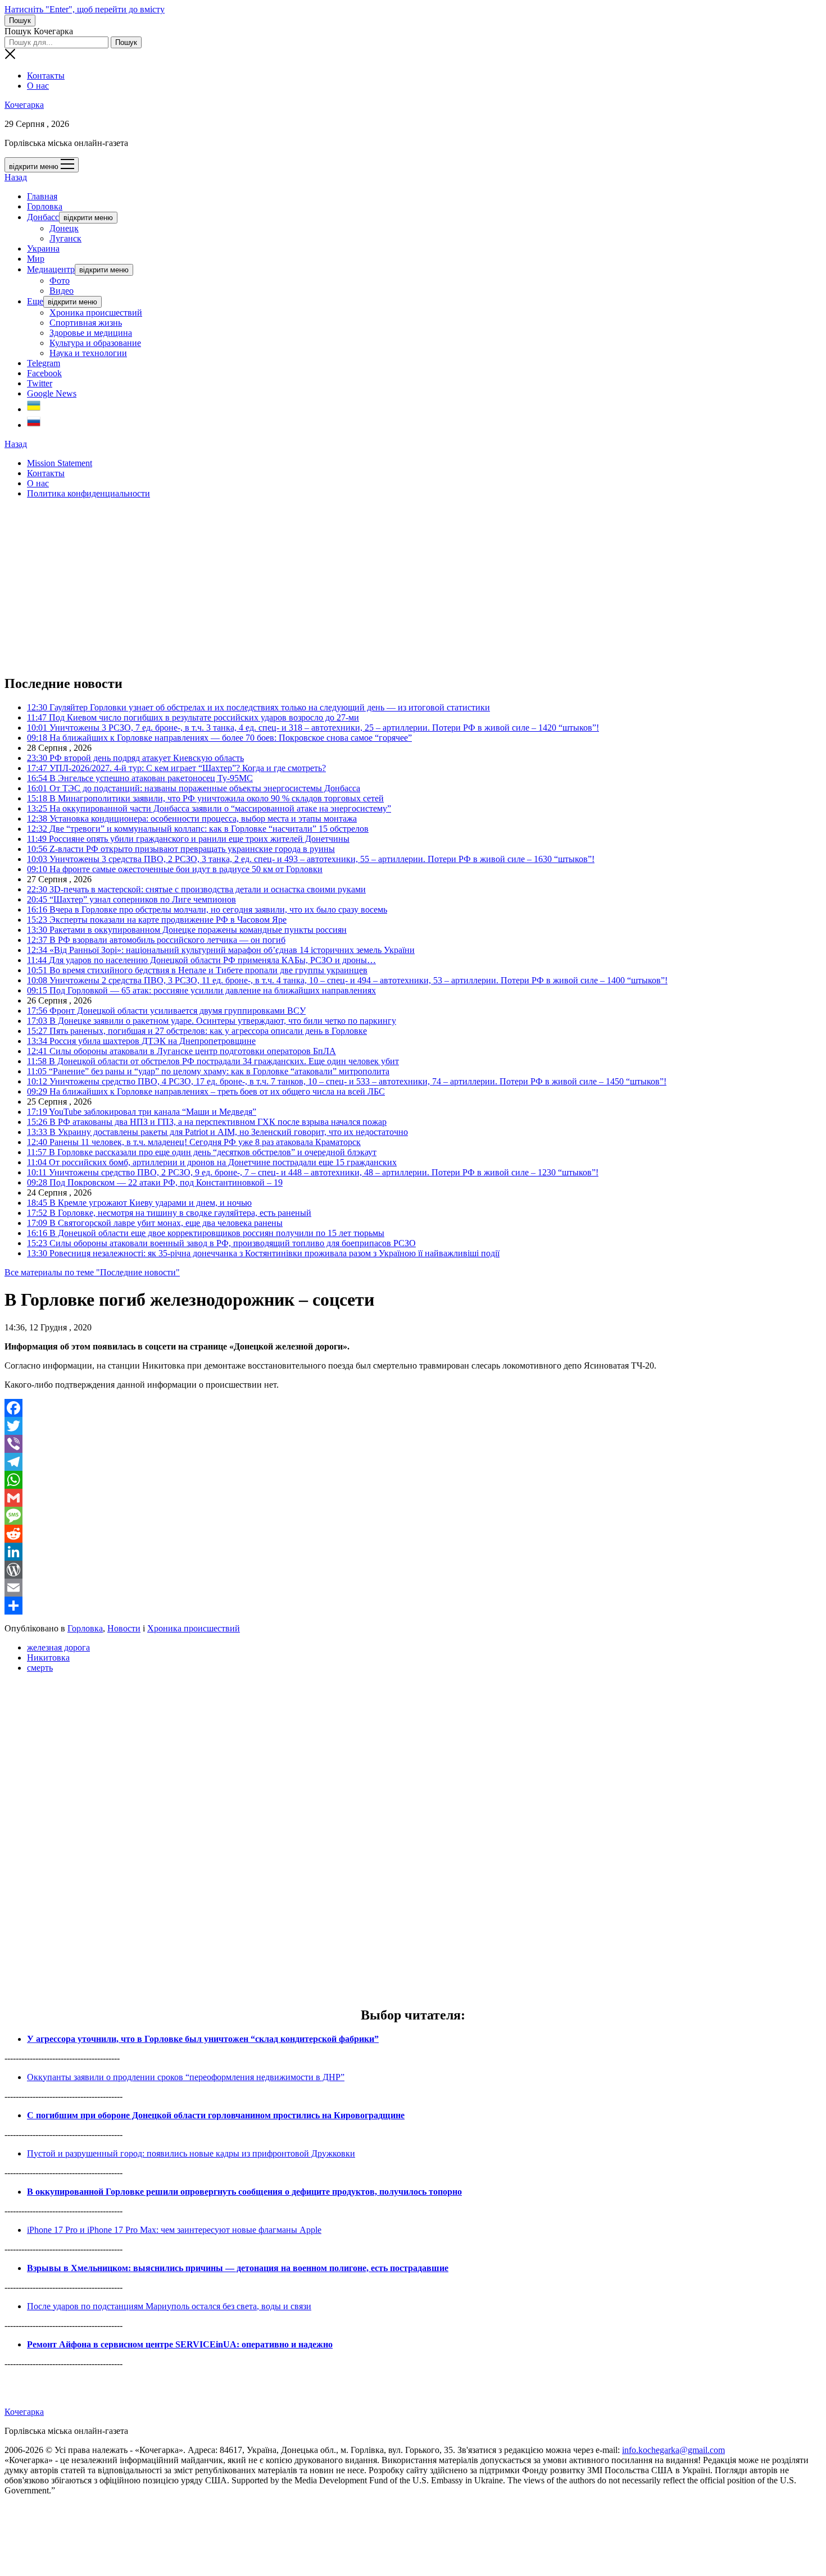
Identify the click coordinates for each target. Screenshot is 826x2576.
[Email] (413, 1588)
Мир (36, 259)
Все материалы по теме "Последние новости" (92, 1272)
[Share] (413, 1606)
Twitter (40, 383)
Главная (42, 196)
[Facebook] (413, 1408)
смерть (40, 1668)
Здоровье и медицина (91, 333)
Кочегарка (24, 105)
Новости (124, 1628)
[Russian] (34, 425)
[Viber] (413, 1444)
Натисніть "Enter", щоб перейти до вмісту (85, 9)
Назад (16, 177)
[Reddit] (413, 1534)
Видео (62, 291)
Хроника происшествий (96, 313)
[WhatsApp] (413, 1480)
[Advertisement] (342, 586)
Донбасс (43, 217)
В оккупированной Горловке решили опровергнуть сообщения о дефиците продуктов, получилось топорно (244, 2192)
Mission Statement (60, 463)
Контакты (46, 76)
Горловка (45, 206)
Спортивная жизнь (86, 323)
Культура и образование (95, 343)
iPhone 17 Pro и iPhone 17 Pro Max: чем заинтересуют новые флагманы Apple (174, 2230)
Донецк (64, 228)
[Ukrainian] (34, 409)
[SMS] (413, 1516)
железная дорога (58, 1647)
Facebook (44, 373)
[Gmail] (413, 1498)
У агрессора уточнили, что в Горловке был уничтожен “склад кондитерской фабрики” (203, 2039)
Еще (35, 301)
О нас (38, 86)
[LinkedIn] (413, 1552)
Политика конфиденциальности (88, 493)
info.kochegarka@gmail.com (673, 2450)
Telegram (44, 363)
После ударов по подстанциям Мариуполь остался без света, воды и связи (169, 2306)
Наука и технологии (88, 353)
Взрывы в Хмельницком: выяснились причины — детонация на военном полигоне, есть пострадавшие (238, 2268)
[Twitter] (413, 1426)
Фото (60, 281)
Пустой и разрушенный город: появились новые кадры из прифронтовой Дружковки (191, 2153)
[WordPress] (413, 1570)
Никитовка (48, 1658)
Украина (43, 249)
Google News (52, 393)
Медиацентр (51, 269)
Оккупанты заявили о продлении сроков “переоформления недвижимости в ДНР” (186, 2077)
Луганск (65, 238)
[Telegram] (413, 1462)
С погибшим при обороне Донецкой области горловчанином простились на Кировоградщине (216, 2115)
